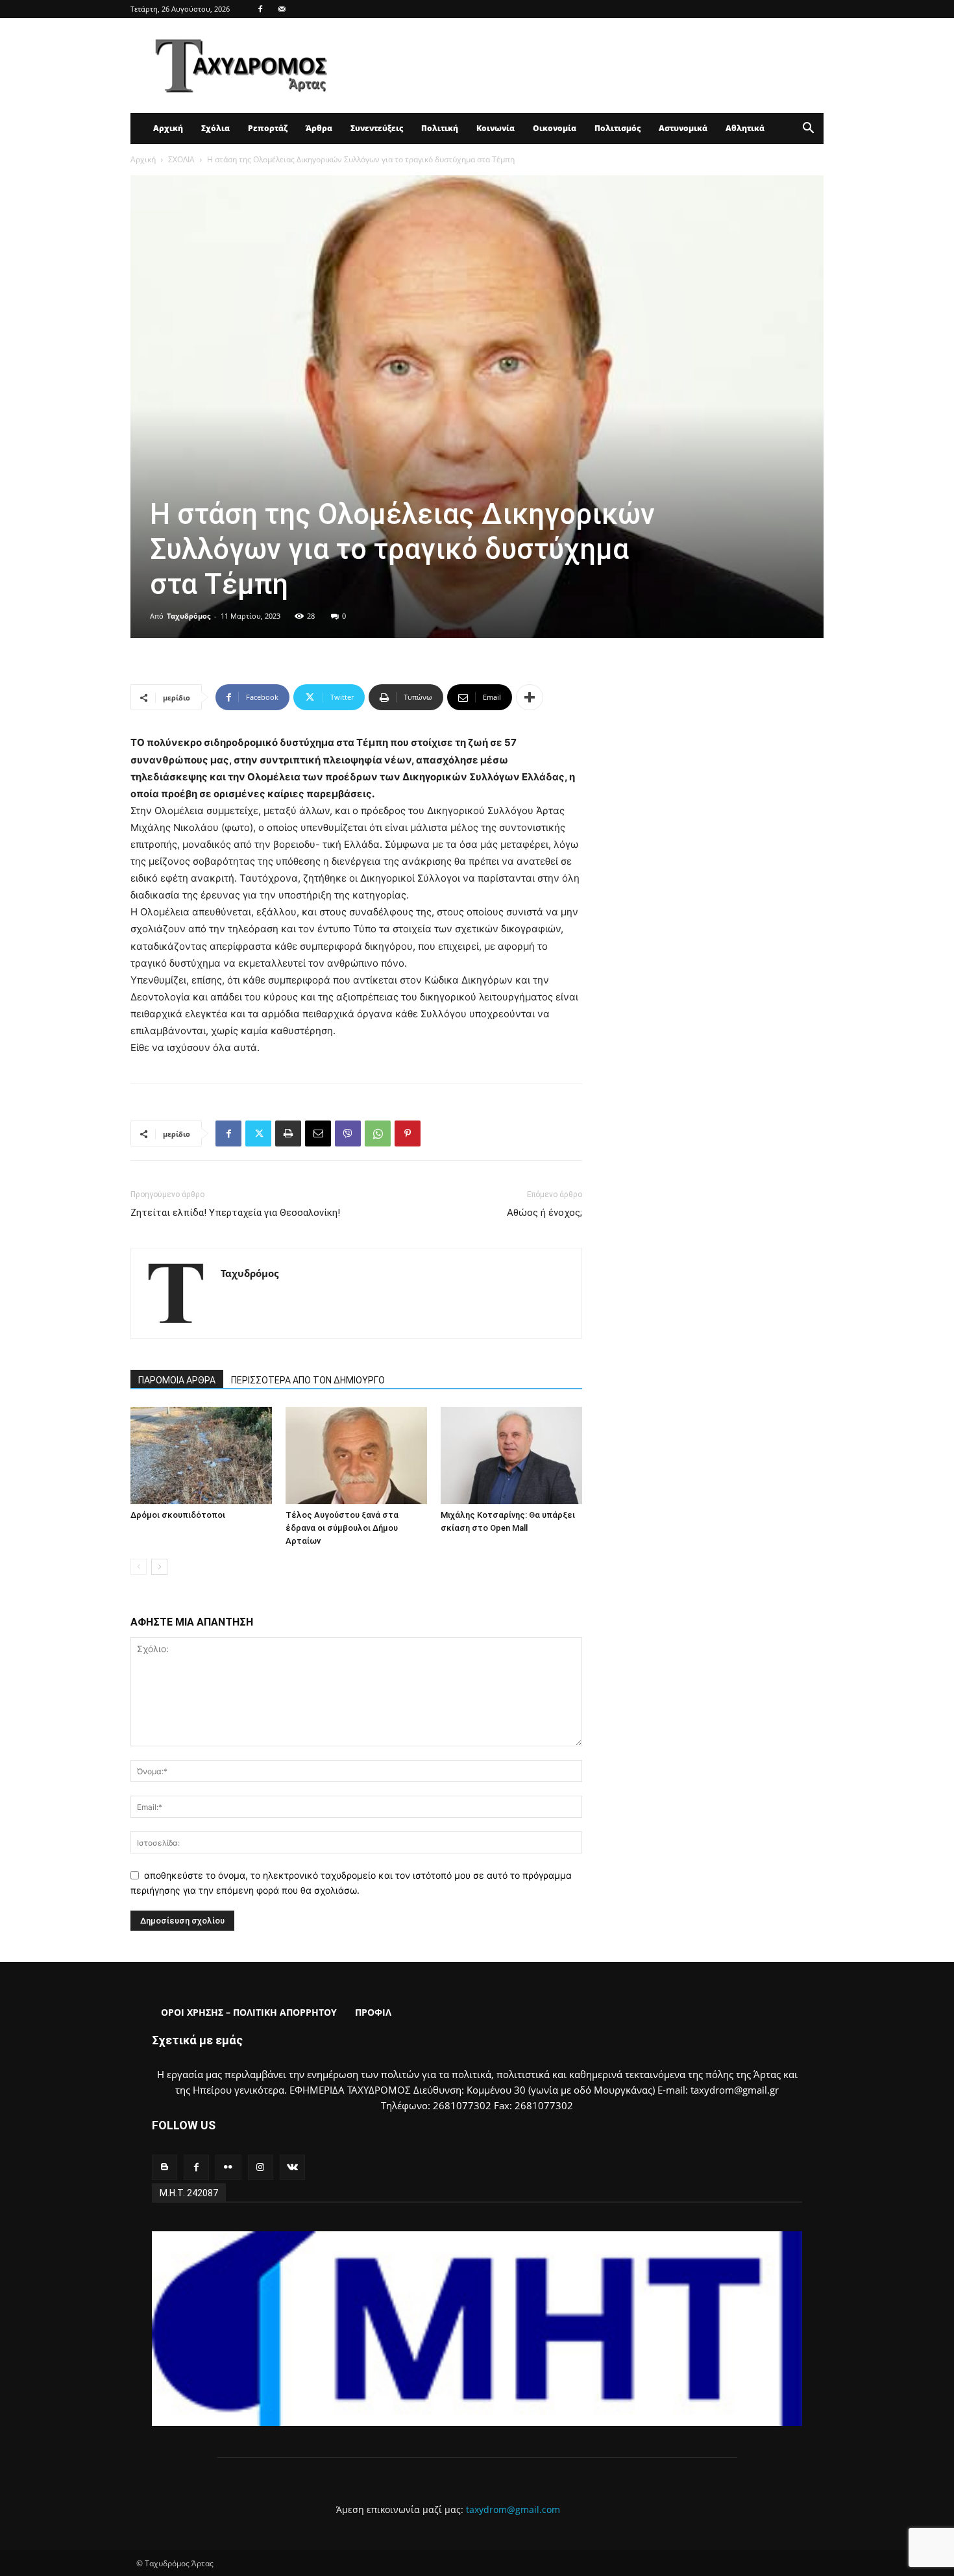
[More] (530, 697)
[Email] (318, 1133)
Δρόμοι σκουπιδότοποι (178, 1515)
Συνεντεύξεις (377, 128)
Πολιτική (440, 128)
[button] (808, 130)
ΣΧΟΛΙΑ (181, 159)
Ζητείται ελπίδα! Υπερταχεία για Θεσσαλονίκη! (235, 1213)
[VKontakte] (292, 2167)
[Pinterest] (408, 1133)
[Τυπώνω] (288, 1133)
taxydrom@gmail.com (513, 2509)
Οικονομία (555, 128)
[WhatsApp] (378, 1133)
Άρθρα (319, 128)
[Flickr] (228, 2167)
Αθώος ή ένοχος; (544, 1213)
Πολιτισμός (618, 128)
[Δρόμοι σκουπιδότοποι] (201, 1455)
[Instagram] (261, 2167)
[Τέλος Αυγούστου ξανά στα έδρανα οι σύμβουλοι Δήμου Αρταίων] (356, 1455)
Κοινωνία (495, 128)
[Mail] (282, 9)
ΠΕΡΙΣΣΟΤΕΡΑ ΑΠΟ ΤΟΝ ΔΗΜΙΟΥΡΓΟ (308, 1380)
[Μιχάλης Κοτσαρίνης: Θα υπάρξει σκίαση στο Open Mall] (511, 1455)
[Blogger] (165, 2167)
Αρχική (168, 128)
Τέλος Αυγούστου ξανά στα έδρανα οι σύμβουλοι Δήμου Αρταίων (342, 1528)
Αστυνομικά (683, 128)
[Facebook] (260, 9)
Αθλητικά (745, 128)
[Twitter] (258, 1133)
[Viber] (348, 1133)
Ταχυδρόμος (189, 616)
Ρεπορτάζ (268, 128)
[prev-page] (139, 1567)
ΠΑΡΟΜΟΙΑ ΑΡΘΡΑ (177, 1380)
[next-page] (159, 1567)
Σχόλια (215, 128)
